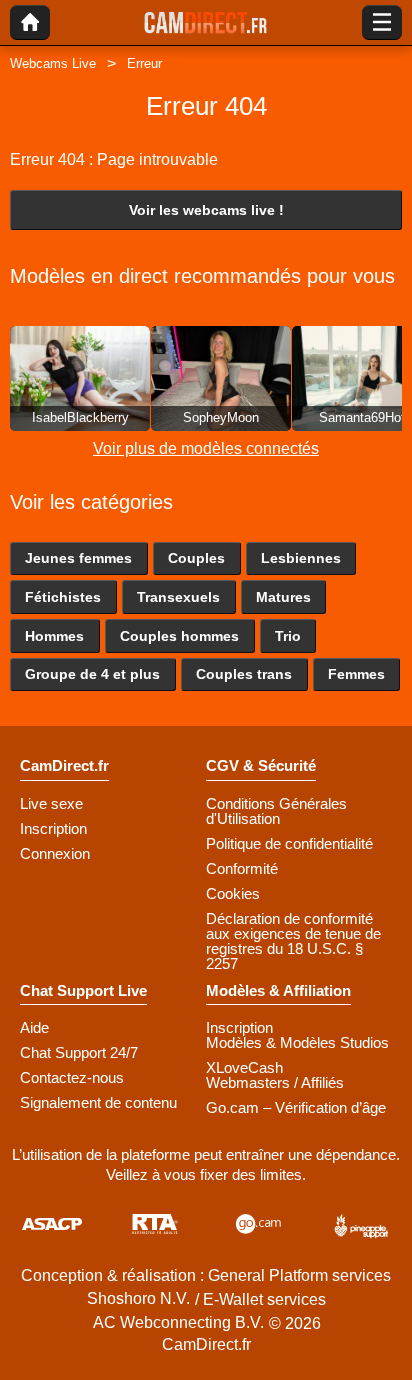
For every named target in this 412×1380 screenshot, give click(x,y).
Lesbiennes (301, 558)
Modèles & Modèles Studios (297, 1042)
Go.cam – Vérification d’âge (296, 1107)
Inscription (53, 828)
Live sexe (51, 803)
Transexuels (178, 597)
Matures (283, 597)
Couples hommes (179, 636)
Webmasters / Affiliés (275, 1082)
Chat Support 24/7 (79, 1052)
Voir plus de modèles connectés (206, 448)
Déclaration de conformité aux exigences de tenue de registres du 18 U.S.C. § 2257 (293, 941)
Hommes (54, 636)
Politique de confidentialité (289, 843)
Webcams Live (53, 63)
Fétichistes (63, 597)
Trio (288, 636)
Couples (196, 558)
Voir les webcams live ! (206, 210)
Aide (34, 1027)
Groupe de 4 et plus (92, 674)
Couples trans (244, 674)
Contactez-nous (72, 1077)
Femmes (356, 674)
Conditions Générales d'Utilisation (276, 811)
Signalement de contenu (98, 1102)
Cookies (233, 893)
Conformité (242, 868)
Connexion (55, 853)
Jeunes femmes (78, 558)
